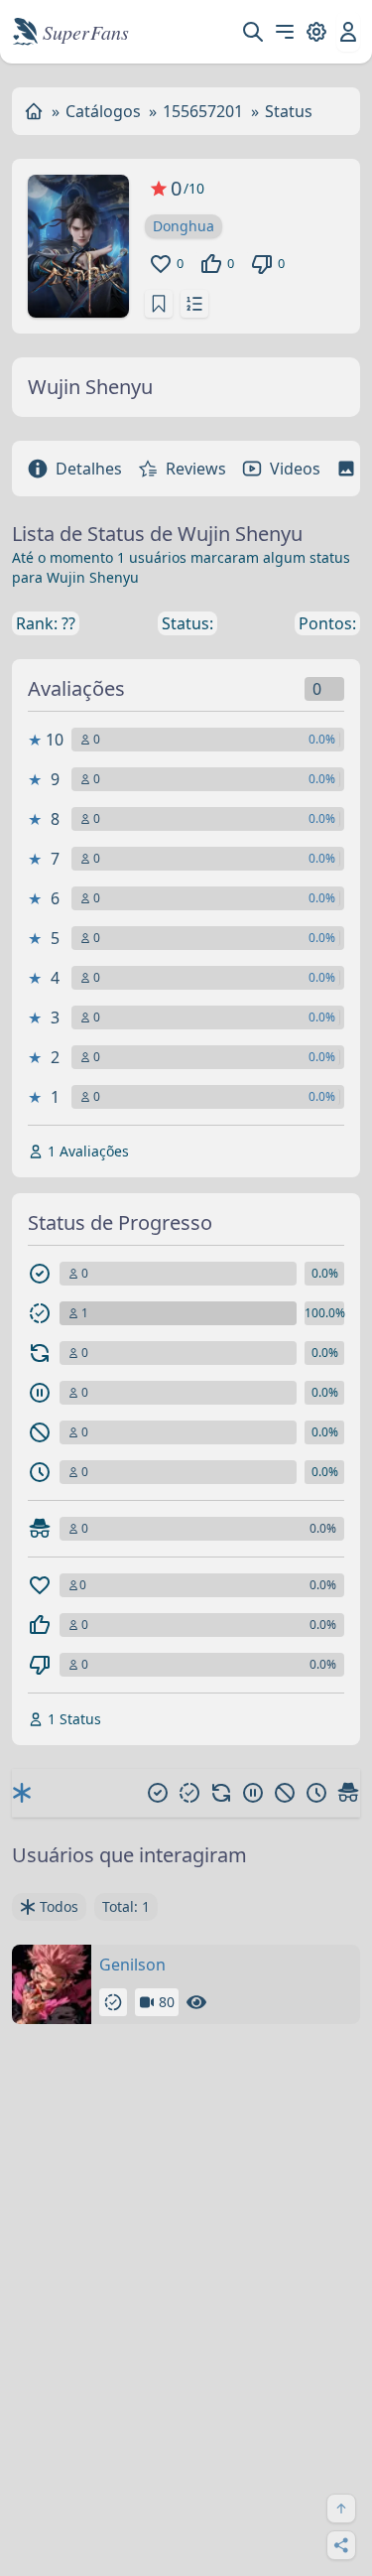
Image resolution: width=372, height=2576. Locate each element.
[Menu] (285, 32)
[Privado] (348, 1793)
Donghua (184, 226)
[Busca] (253, 32)
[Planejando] (316, 1793)
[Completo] (158, 1793)
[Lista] (194, 304)
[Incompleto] (189, 1793)
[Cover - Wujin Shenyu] (78, 246)
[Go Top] (341, 2508)
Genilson (132, 1965)
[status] (159, 304)
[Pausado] (253, 1793)
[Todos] (22, 1793)
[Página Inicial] (34, 111)
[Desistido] (285, 1793)
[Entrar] (348, 32)
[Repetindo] (221, 1793)
